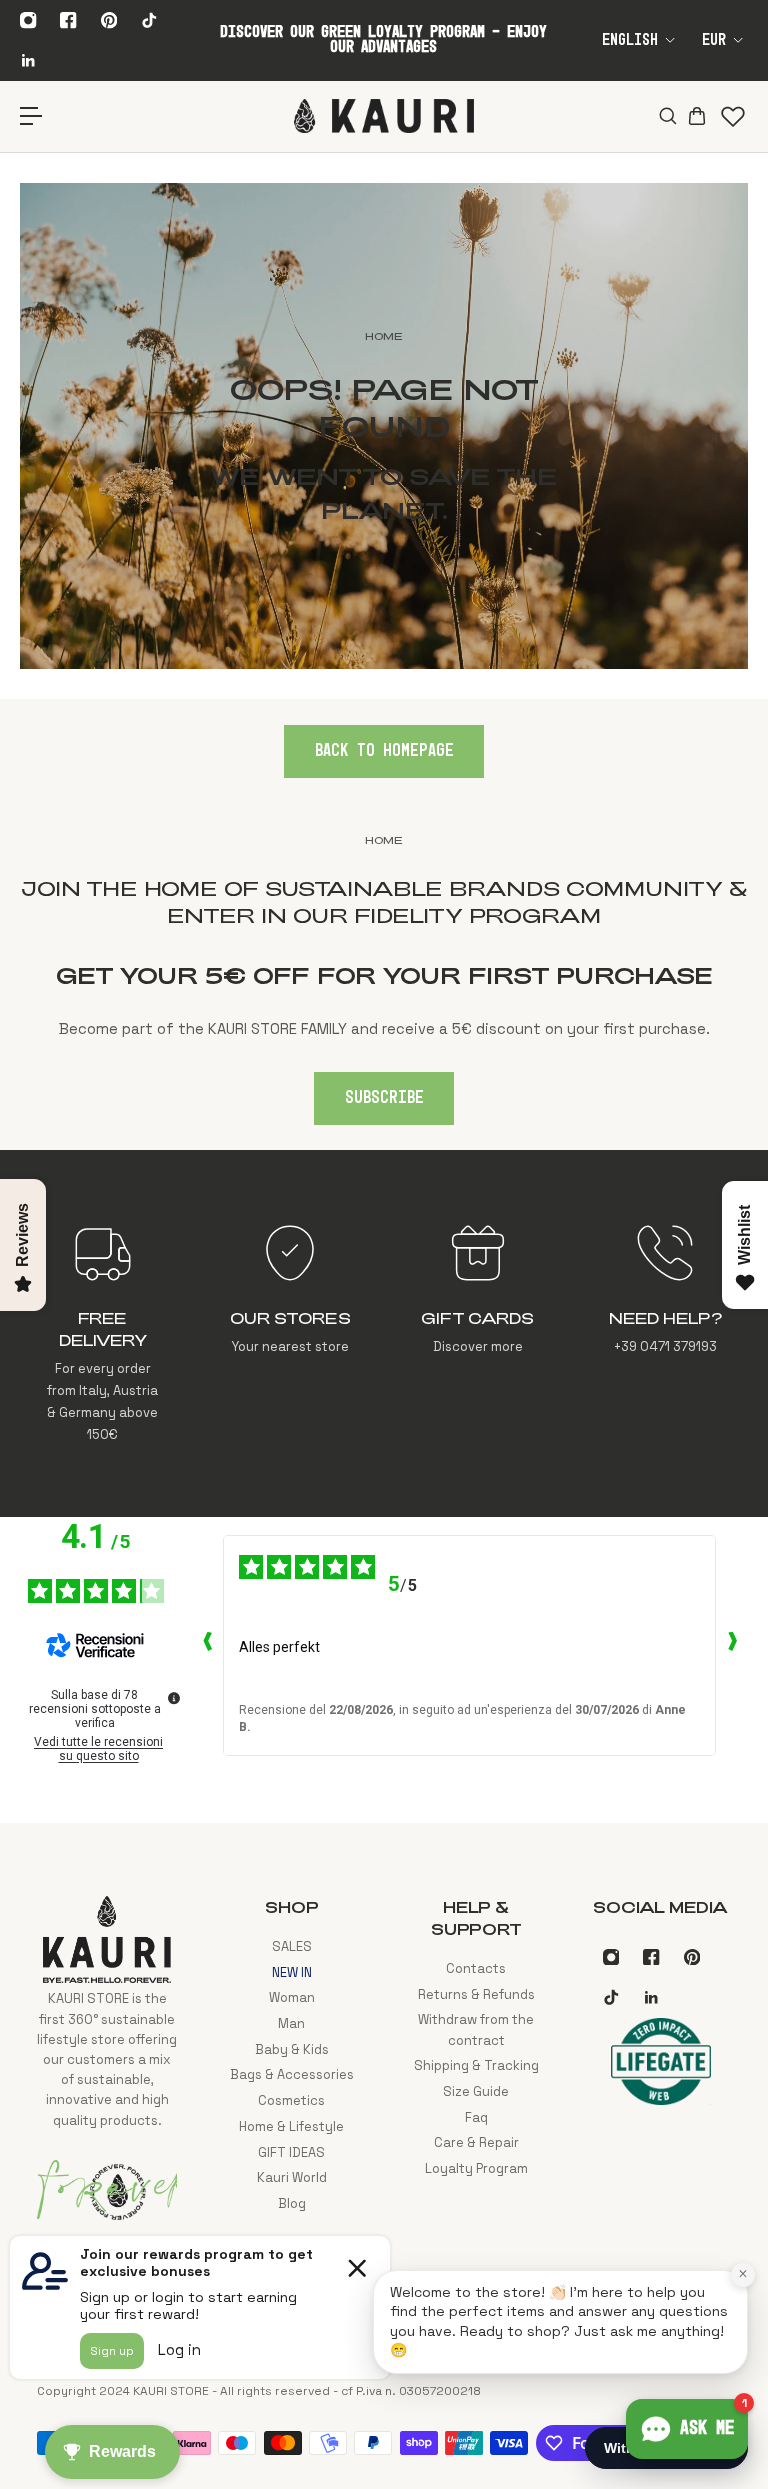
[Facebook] (69, 20)
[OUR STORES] (290, 1333)
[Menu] (31, 116)
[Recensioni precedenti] (207, 1646)
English (630, 40)
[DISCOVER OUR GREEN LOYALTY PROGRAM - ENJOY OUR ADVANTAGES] (383, 40)
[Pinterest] (109, 20)
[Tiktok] (149, 20)
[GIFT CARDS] (477, 1333)
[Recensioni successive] (732, 1646)
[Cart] (696, 116)
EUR (714, 40)
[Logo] (384, 116)
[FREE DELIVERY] (102, 1333)
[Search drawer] (666, 116)
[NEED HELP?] (665, 1333)
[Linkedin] (28, 60)
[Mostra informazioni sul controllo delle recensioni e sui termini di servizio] (174, 1698)
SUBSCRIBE (384, 1098)
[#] (384, 426)
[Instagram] (28, 20)
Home (384, 840)
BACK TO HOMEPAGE (384, 751)
